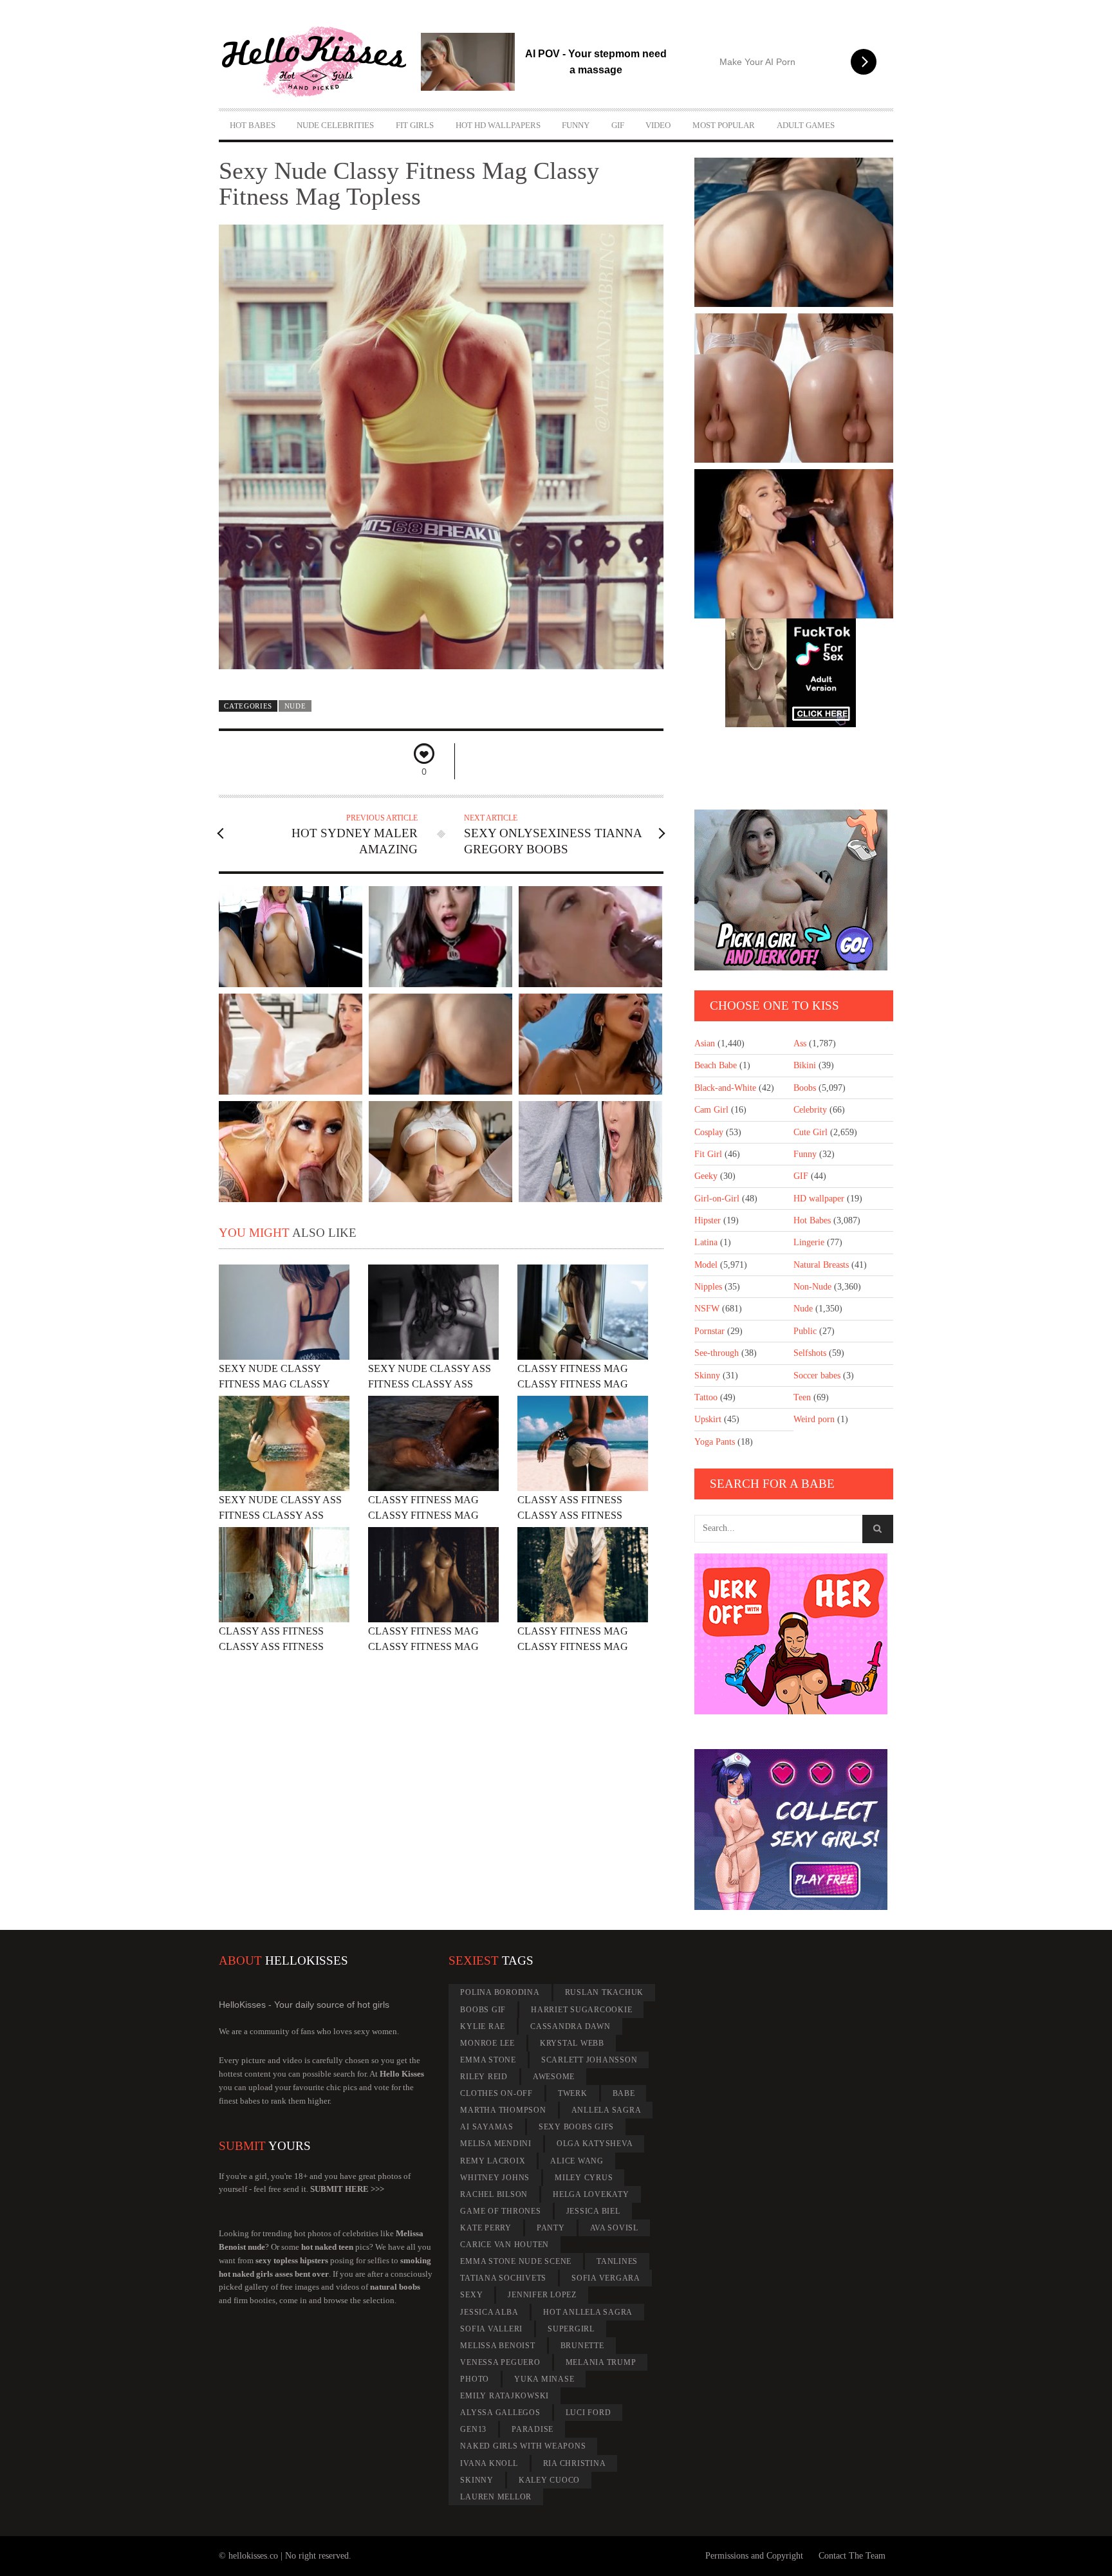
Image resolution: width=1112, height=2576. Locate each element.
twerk (573, 2093)
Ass (800, 1043)
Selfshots (810, 1353)
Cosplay (709, 1132)
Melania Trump (601, 2362)
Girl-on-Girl (717, 1199)
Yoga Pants (715, 1442)
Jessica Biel (593, 2211)
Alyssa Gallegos (500, 2413)
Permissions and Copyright (754, 2556)
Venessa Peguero (500, 2362)
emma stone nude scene (516, 2261)
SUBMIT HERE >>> (347, 2189)
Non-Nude (812, 1287)
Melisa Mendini (496, 2144)
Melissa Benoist (497, 2346)
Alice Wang (577, 2161)
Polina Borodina (500, 1992)
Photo (475, 2379)
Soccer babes (817, 1376)
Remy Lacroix (493, 2161)
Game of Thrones (500, 2211)
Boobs (805, 1088)
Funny (576, 125)
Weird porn (814, 1419)
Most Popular (724, 125)
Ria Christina (575, 2463)
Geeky (706, 1176)
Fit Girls (415, 125)
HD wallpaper (819, 1199)
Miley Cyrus (584, 2178)
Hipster (708, 1220)
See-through (717, 1353)
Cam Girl (711, 1110)
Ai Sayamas (487, 2127)
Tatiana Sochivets (503, 2278)
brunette (582, 2346)
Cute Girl (811, 1132)
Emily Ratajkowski (505, 2396)
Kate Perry (486, 2228)
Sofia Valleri (491, 2329)
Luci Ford (588, 2413)
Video (658, 125)
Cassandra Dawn (570, 2026)
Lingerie (809, 1242)
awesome (554, 2077)
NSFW (707, 1309)
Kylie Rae (483, 2026)
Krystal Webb (572, 2043)
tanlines (617, 2261)
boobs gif (483, 2010)
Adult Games (806, 125)
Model (706, 1265)
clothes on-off (496, 2093)
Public (805, 1331)
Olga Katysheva (595, 2144)
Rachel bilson (494, 2194)
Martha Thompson (503, 2110)
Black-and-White (725, 1088)
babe (624, 2093)
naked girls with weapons (523, 2446)
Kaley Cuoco (549, 2480)
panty (551, 2228)
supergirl (571, 2329)
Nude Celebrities (335, 125)
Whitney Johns (495, 2178)
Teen (802, 1397)
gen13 (473, 2429)
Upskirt (708, 1419)
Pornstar (709, 1331)
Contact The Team (852, 2556)
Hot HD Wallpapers (498, 125)
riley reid (484, 2077)
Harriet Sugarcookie (581, 2010)
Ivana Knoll (489, 2463)
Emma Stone (488, 2060)
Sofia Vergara (606, 2278)
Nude (295, 706)
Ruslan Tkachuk (605, 1992)
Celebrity (810, 1110)
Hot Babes (253, 125)
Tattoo (706, 1397)
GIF (618, 125)
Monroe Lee (487, 2043)
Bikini (805, 1065)
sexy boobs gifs (576, 2127)
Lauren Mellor (496, 2497)
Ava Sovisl (615, 2228)
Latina (706, 1242)
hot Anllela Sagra (588, 2312)
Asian (705, 1043)
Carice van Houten (505, 2245)
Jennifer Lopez (542, 2295)
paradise (533, 2429)
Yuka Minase (544, 2379)
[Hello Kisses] (320, 62)
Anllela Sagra (607, 2110)
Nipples (708, 1287)
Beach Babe (716, 1065)
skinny (477, 2480)
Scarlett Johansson (589, 2060)
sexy (471, 2295)
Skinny (707, 1376)
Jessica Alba (489, 2312)
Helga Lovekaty (591, 2194)
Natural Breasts (821, 1265)
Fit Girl (708, 1154)
